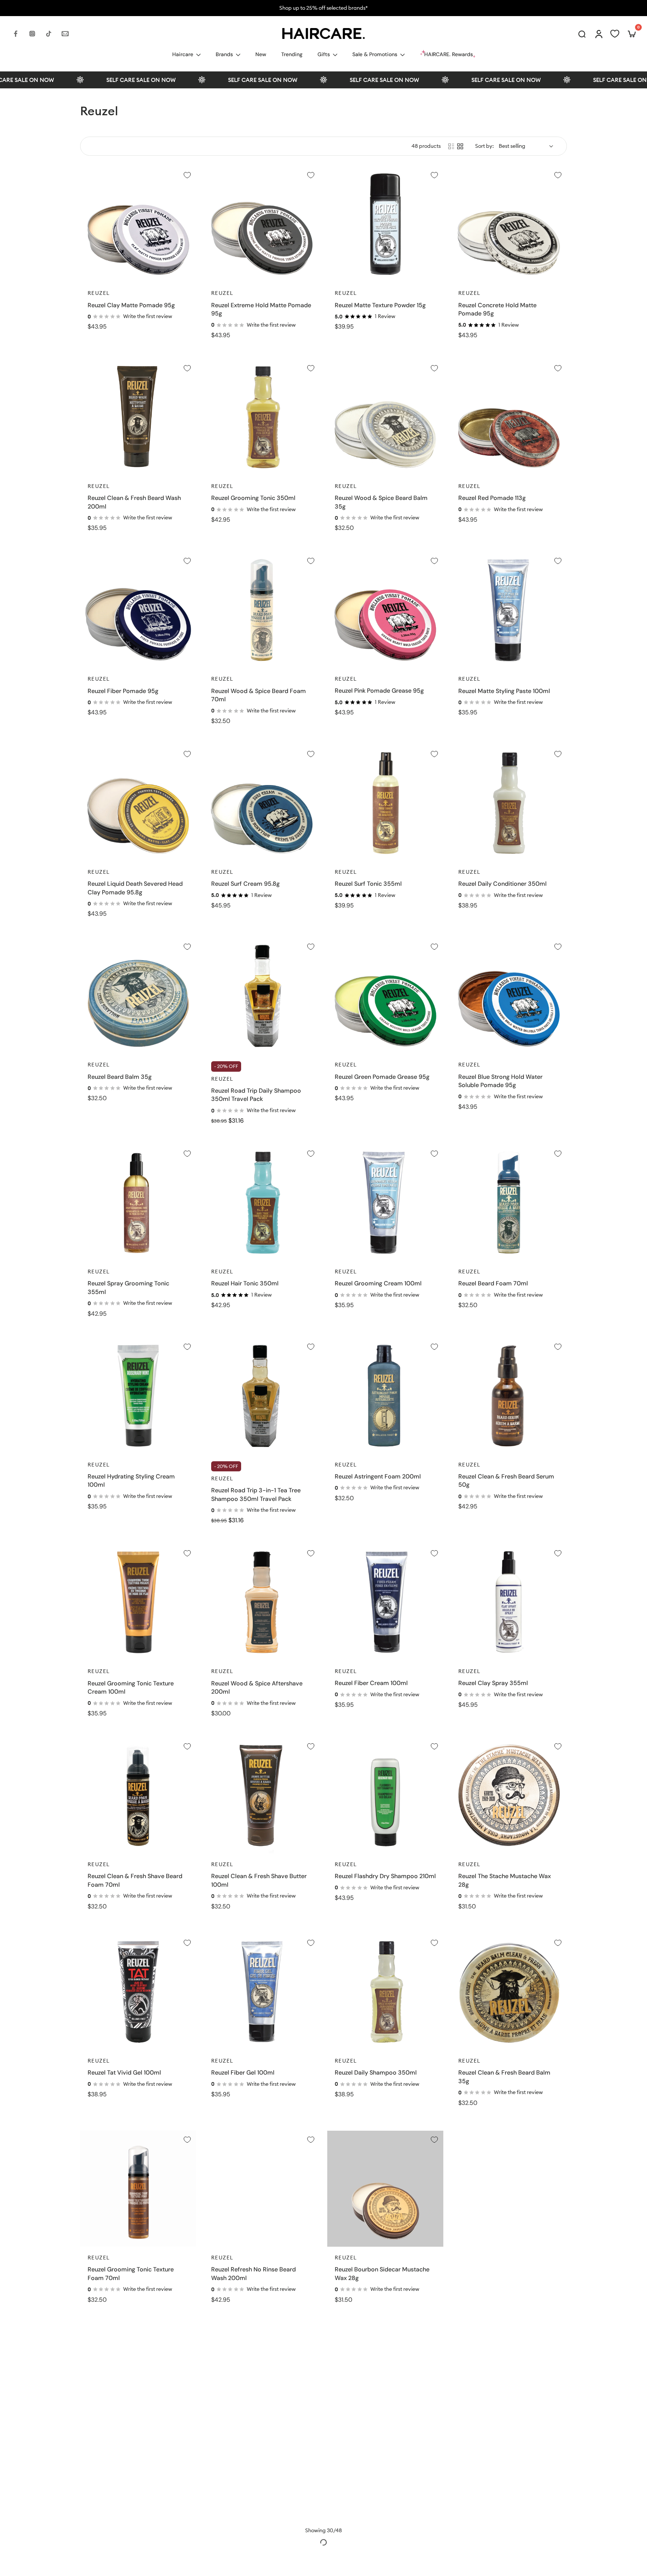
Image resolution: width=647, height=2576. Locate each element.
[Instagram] (32, 34)
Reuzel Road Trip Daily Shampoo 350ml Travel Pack (256, 1095)
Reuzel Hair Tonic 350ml (245, 1283)
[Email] (65, 34)
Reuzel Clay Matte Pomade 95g (131, 305)
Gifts (324, 54)
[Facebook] (16, 34)
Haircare (183, 54)
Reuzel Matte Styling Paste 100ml (504, 691)
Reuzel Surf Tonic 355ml (368, 884)
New (261, 54)
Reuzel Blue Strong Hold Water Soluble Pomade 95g (500, 1081)
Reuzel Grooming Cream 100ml (378, 1283)
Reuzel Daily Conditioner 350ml (502, 884)
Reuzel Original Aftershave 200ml (505, 2269)
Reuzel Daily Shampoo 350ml (376, 2073)
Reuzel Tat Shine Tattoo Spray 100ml (385, 2466)
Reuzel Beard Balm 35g (120, 1077)
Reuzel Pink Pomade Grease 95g (379, 691)
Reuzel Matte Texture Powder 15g (380, 305)
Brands (224, 54)
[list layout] (451, 146)
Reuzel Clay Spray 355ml (493, 1683)
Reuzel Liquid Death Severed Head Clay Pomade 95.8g (135, 888)
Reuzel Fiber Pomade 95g (123, 691)
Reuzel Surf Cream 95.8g (245, 884)
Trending (292, 54)
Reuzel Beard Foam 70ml (493, 1283)
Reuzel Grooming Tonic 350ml (253, 498)
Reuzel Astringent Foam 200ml (378, 1476)
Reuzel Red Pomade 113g (492, 498)
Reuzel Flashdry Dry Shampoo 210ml (385, 1876)
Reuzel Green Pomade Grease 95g (382, 1077)
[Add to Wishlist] (187, 175)
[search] (582, 34)
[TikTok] (49, 34)
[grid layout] (460, 146)
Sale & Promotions (375, 54)
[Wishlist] (615, 34)
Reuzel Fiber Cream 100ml (371, 1683)
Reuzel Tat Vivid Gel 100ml (124, 2073)
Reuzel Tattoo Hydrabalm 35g (129, 2466)
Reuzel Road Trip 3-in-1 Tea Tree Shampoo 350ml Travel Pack (256, 1495)
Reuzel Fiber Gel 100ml (243, 2073)
